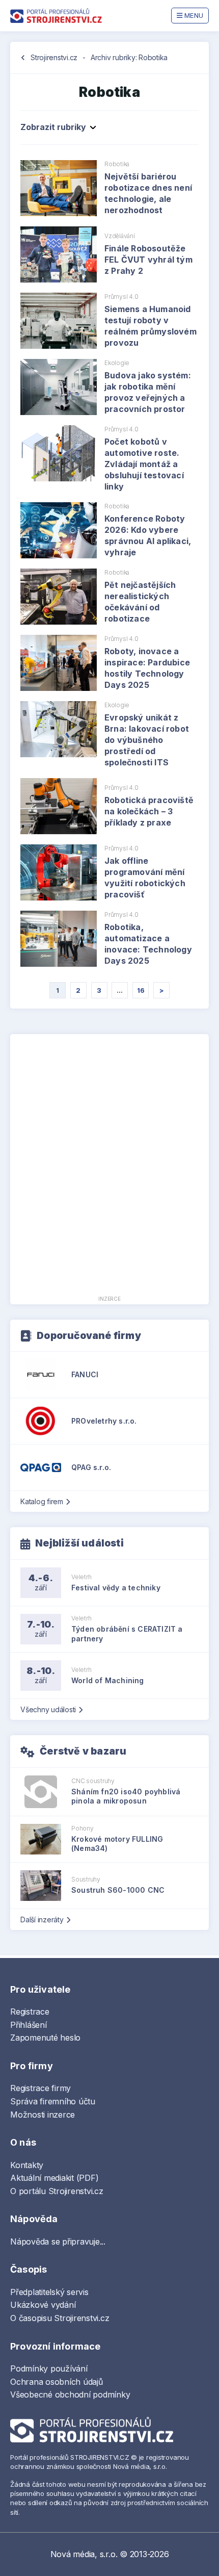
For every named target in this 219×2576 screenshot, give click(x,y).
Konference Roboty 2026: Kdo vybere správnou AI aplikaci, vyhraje (148, 535)
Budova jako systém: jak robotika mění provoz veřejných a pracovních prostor (148, 392)
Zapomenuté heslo (45, 2038)
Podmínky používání (49, 2368)
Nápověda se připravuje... (58, 2242)
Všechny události (48, 1709)
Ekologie (117, 363)
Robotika (117, 164)
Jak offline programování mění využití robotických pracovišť (145, 878)
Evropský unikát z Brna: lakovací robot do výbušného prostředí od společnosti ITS (147, 740)
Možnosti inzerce (43, 2115)
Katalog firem (42, 1501)
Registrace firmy (40, 2088)
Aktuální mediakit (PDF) (54, 2178)
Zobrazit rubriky (53, 127)
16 (141, 990)
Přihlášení (29, 2025)
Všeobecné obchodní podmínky (70, 2394)
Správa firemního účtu (53, 2101)
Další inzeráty (42, 1920)
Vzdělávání (120, 236)
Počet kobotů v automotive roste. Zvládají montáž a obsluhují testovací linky (144, 464)
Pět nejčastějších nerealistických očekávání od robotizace (140, 602)
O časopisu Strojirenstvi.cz (60, 2318)
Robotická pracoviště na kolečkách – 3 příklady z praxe (149, 811)
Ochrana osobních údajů (57, 2382)
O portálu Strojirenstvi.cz (57, 2191)
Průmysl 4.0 (121, 297)
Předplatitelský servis (49, 2292)
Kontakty (27, 2165)
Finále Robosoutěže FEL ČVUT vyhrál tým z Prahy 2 (148, 260)
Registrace (30, 2012)
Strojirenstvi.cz (54, 57)
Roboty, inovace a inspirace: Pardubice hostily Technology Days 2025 (147, 668)
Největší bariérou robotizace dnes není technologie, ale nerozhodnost (148, 193)
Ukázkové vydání (43, 2305)
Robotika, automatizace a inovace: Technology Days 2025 (148, 944)
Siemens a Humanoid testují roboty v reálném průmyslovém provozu (150, 326)
